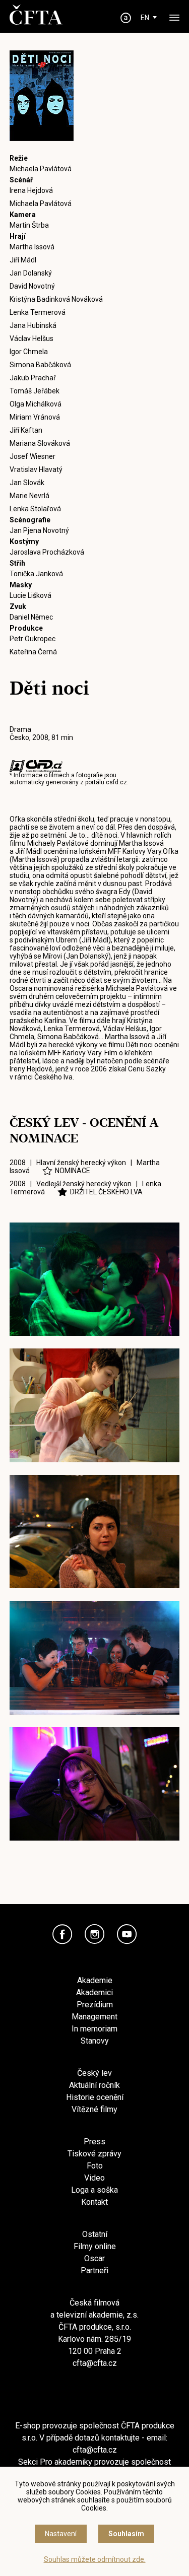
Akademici (94, 1992)
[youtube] (127, 1934)
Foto (95, 2166)
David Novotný (32, 286)
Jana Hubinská (33, 325)
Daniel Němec (31, 617)
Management (94, 2017)
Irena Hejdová (31, 190)
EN (145, 18)
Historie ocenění (95, 2097)
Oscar (94, 2258)
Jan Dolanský (31, 273)
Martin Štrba (29, 225)
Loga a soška (94, 2190)
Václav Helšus (31, 338)
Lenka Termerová (38, 312)
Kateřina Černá (33, 652)
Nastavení (61, 2534)
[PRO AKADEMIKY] (125, 18)
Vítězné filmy (94, 2109)
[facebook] (62, 1934)
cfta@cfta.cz (95, 2363)
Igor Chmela (29, 352)
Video (94, 2178)
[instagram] (95, 1934)
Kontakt (94, 2202)
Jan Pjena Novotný (39, 530)
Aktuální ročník (94, 2085)
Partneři (94, 2270)
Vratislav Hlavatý (36, 469)
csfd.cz (116, 782)
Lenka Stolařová (35, 509)
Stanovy (95, 2041)
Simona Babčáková (40, 365)
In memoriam (94, 2029)
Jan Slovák (27, 483)
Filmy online (95, 2246)
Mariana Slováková (40, 443)
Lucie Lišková (30, 595)
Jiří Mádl (23, 260)
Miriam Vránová (35, 417)
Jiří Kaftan (26, 430)
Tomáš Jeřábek (35, 391)
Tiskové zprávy (94, 2154)
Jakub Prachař (33, 378)
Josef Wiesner (33, 456)
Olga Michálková (36, 404)
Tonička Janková (36, 574)
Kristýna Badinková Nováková (56, 299)
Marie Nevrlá (29, 496)
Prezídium (95, 2005)
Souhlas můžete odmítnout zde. (95, 2559)
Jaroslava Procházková (47, 552)
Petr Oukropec (33, 639)
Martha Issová (32, 247)
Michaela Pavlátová (41, 169)
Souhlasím (126, 2534)
